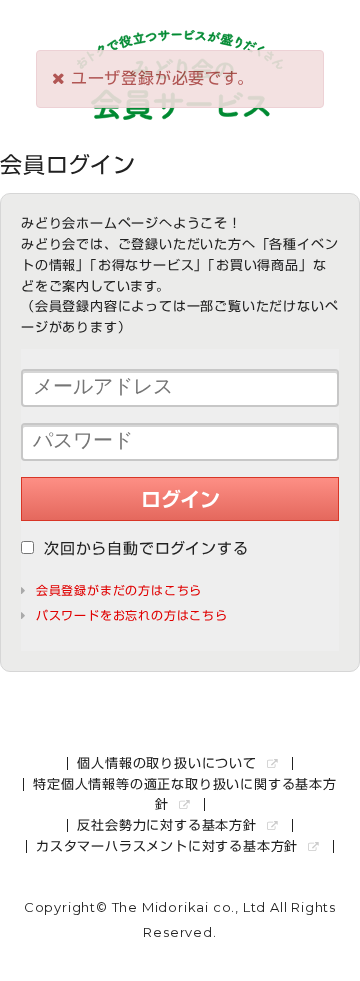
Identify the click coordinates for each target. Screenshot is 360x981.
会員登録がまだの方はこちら (119, 590)
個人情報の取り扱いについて (169, 763)
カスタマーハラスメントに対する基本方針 (169, 846)
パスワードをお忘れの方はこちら (132, 615)
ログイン (180, 499)
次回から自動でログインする (146, 548)
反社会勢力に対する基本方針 (169, 825)
